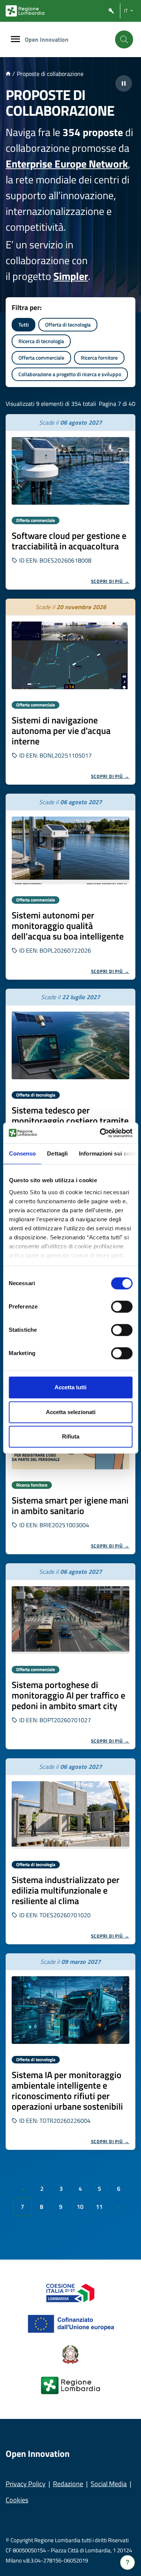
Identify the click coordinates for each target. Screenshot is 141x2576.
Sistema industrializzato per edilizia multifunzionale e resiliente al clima (66, 1890)
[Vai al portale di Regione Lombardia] (25, 11)
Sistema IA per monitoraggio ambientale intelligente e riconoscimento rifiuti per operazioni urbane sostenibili (67, 2090)
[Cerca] (124, 39)
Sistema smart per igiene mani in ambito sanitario (70, 1505)
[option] (70, 502)
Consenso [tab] (22, 1153)
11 (99, 2207)
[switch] (122, 1307)
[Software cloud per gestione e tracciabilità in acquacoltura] (70, 471)
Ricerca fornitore (99, 358)
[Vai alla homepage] (8, 74)
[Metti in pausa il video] (124, 83)
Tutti (23, 324)
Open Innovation (47, 39)
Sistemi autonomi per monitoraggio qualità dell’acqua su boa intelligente (68, 926)
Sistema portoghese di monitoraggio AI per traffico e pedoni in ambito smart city (68, 1695)
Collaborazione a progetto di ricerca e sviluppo (70, 374)
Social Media (109, 2484)
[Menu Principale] (15, 40)
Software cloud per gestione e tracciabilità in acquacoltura (69, 541)
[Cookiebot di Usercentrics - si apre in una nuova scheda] (100, 1133)
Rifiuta (71, 1436)
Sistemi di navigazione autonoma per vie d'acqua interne (61, 731)
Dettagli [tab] (57, 1153)
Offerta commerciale (41, 358)
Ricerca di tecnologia (41, 341)
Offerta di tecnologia (68, 324)
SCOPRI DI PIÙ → (110, 581)
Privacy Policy (26, 2484)
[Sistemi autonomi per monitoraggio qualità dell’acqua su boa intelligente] (70, 850)
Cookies (17, 2500)
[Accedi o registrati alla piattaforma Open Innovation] (111, 11)
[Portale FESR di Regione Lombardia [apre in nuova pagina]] (70, 2292)
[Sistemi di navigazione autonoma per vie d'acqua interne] (70, 655)
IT (126, 11)
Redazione (68, 2484)
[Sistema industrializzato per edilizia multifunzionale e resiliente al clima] (70, 1815)
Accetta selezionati (71, 1412)
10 (80, 2207)
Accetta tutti (70, 1387)
